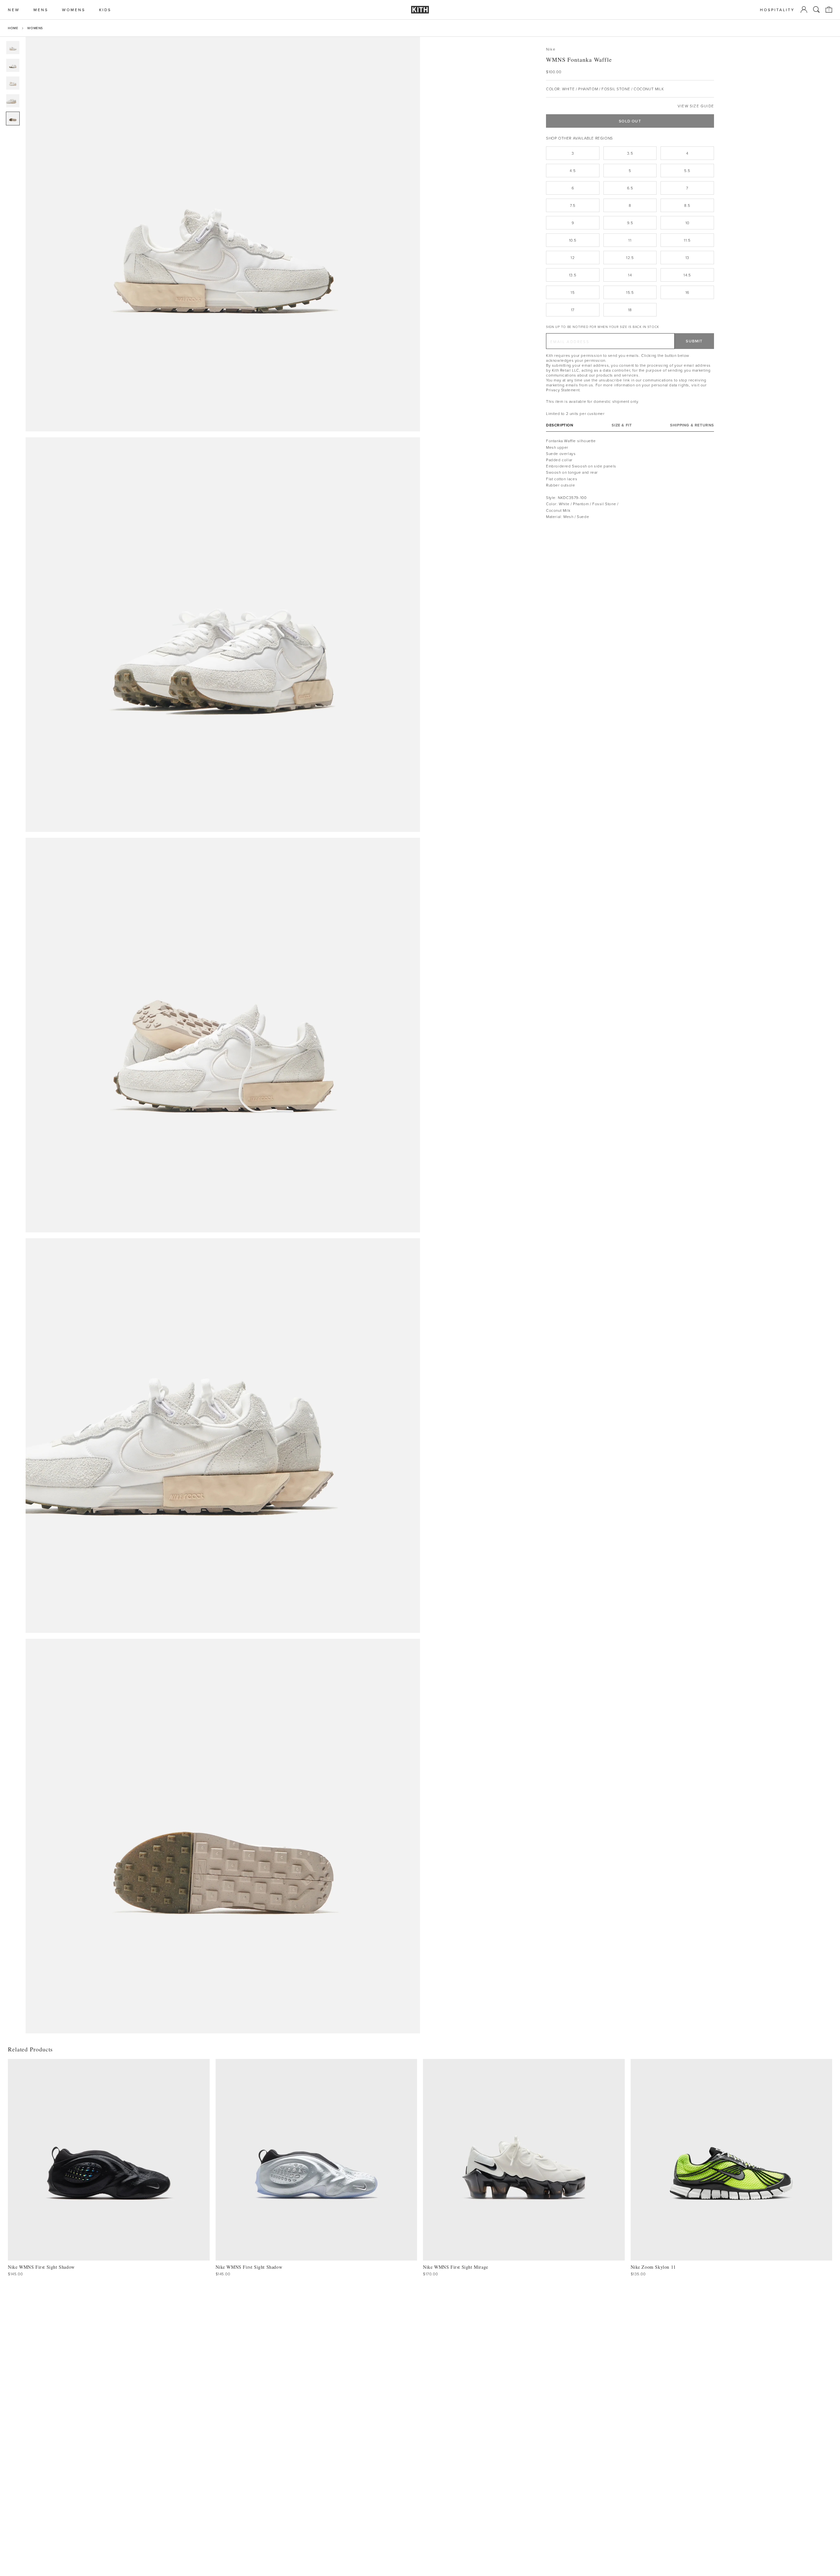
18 (630, 310)
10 (687, 223)
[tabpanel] (630, 479)
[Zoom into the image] (223, 234)
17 (573, 310)
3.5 (630, 153)
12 (573, 258)
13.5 (573, 275)
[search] (816, 10)
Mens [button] (41, 10)
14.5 (687, 275)
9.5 (630, 223)
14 (630, 275)
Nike (551, 49)
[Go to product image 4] (13, 101)
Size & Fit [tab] (622, 425)
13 (687, 258)
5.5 (687, 171)
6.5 (630, 188)
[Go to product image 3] (13, 83)
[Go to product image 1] (13, 48)
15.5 (630, 292)
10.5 (573, 240)
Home (13, 28)
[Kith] (420, 10)
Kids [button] (105, 10)
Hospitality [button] (777, 10)
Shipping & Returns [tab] (692, 425)
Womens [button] (74, 10)
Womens (35, 28)
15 (573, 292)
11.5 (687, 240)
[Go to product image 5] (13, 119)
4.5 (573, 171)
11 (630, 240)
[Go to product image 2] (13, 65)
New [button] (14, 10)
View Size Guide (696, 106)
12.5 (630, 258)
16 (687, 292)
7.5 (573, 205)
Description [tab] (560, 425)
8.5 (687, 205)
